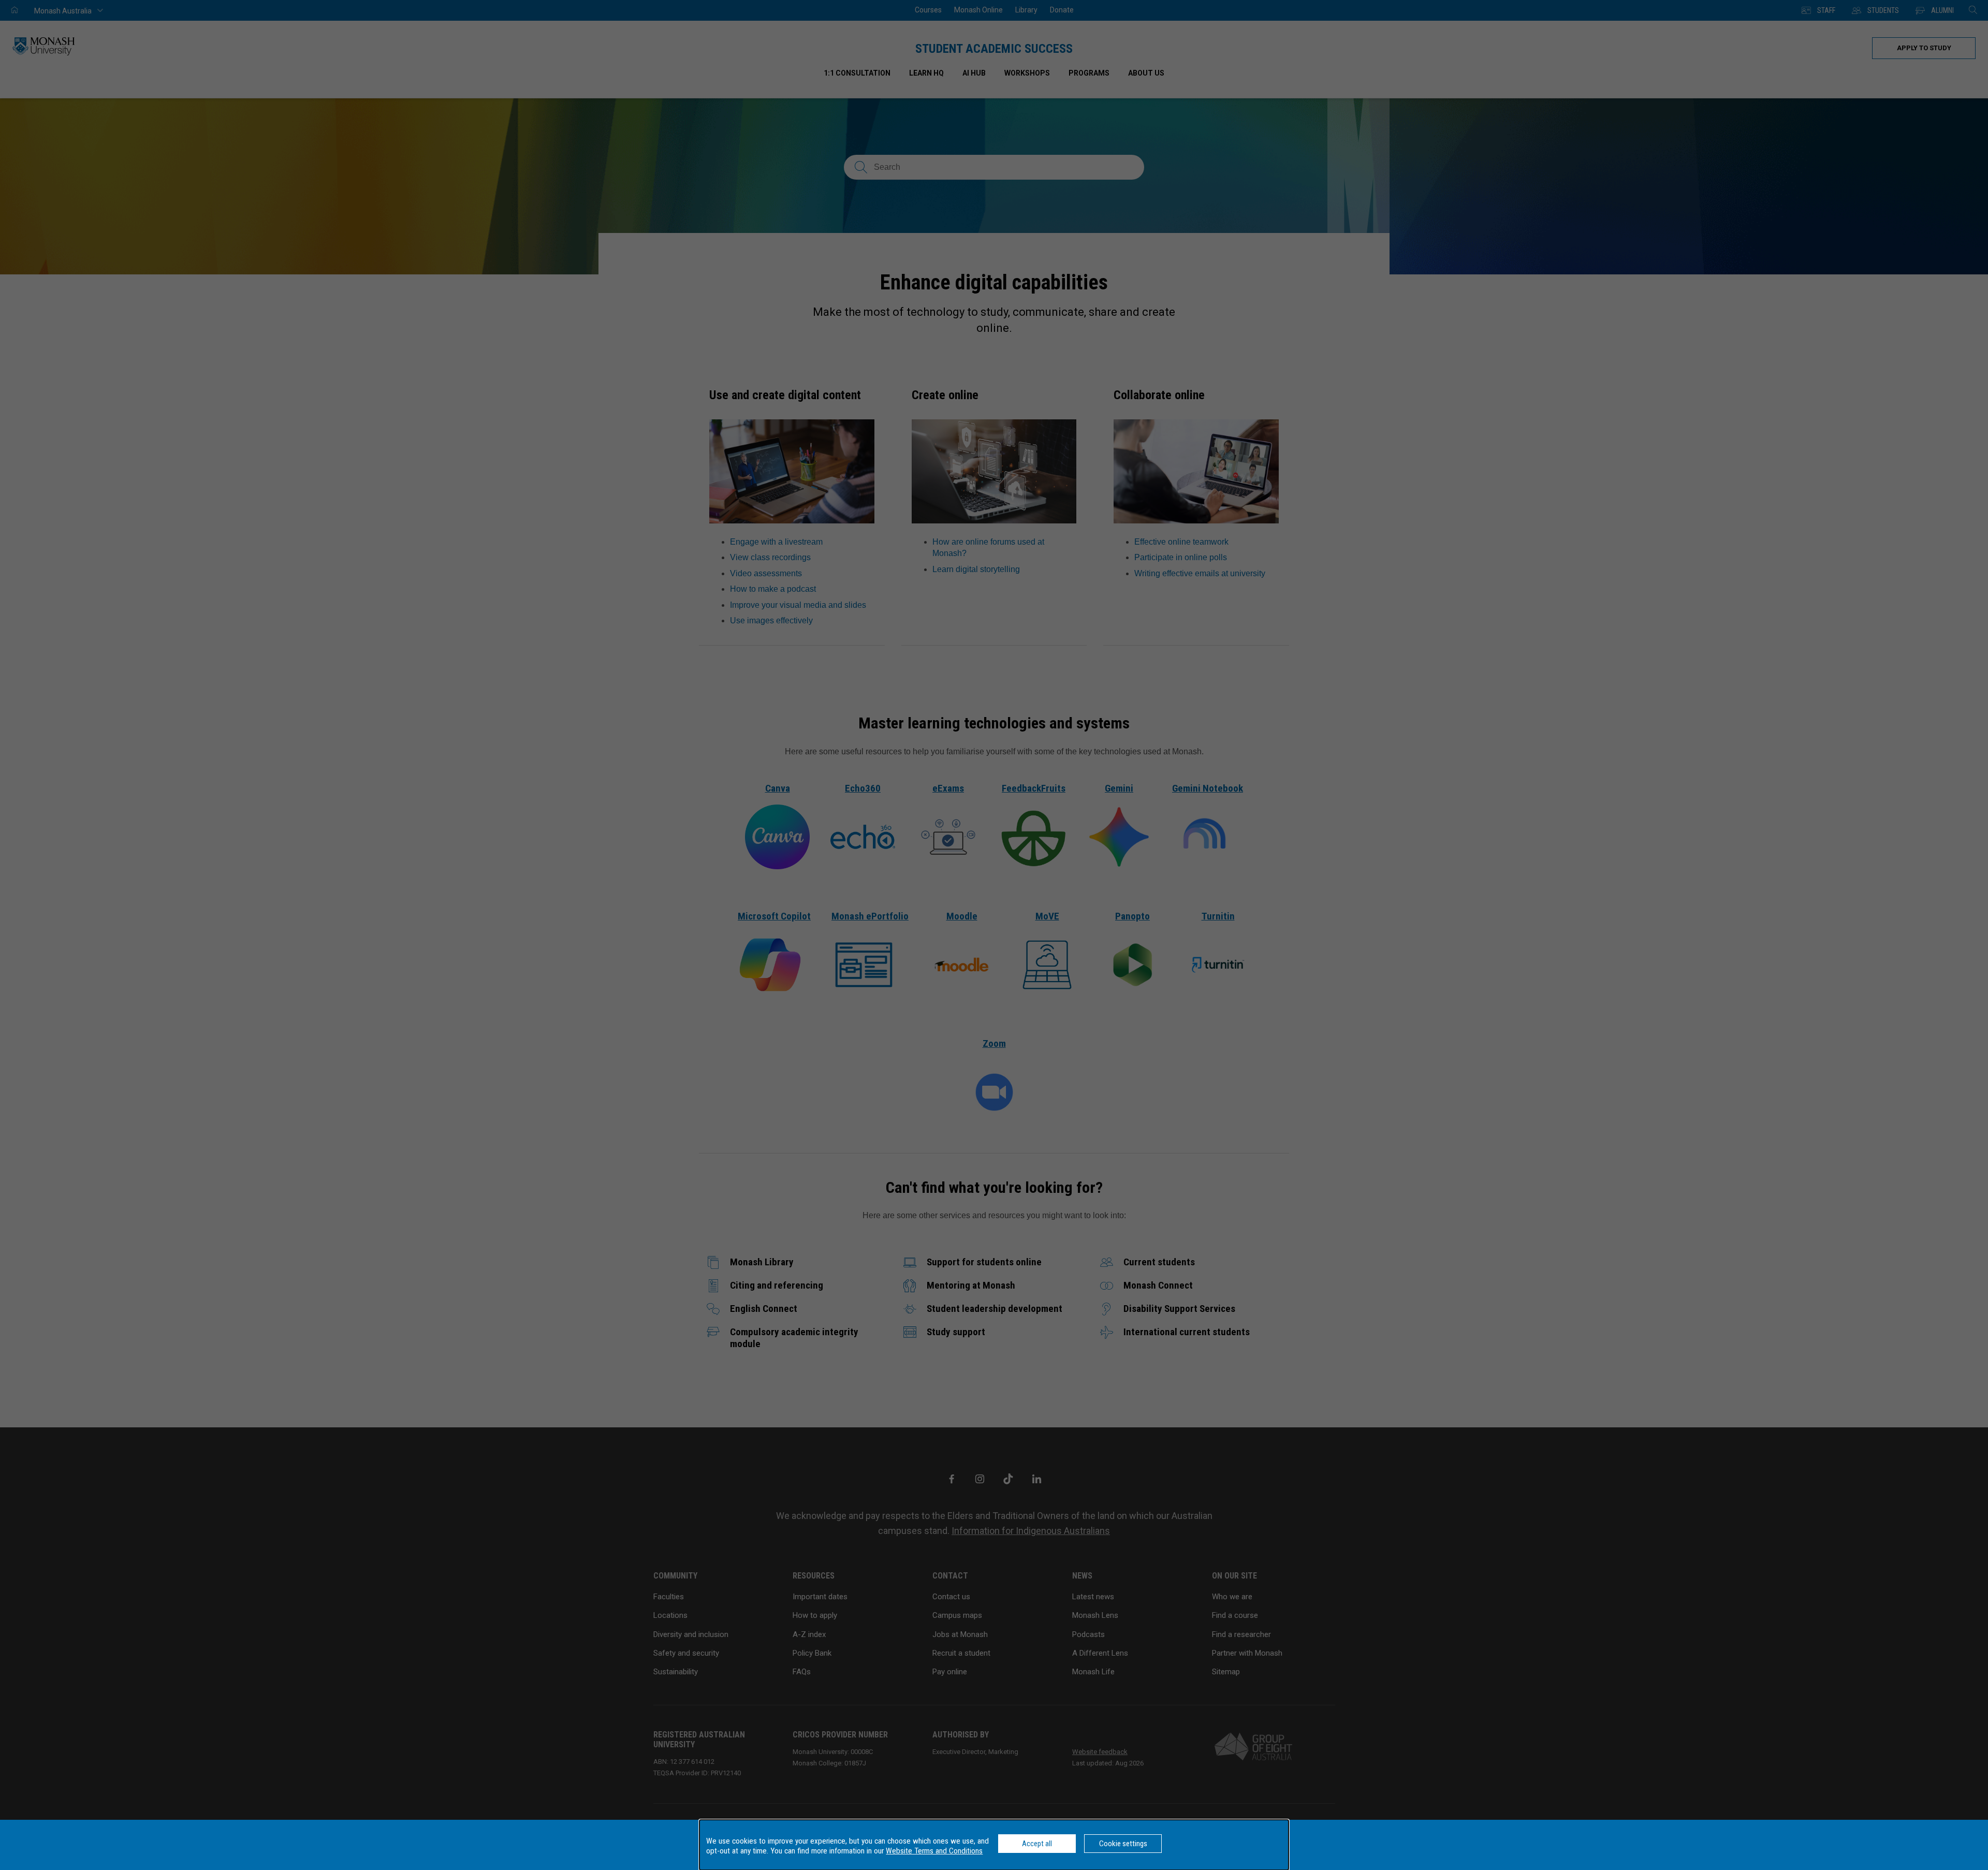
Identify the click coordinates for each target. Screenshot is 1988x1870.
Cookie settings (1123, 1844)
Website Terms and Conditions (934, 1851)
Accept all (1037, 1844)
